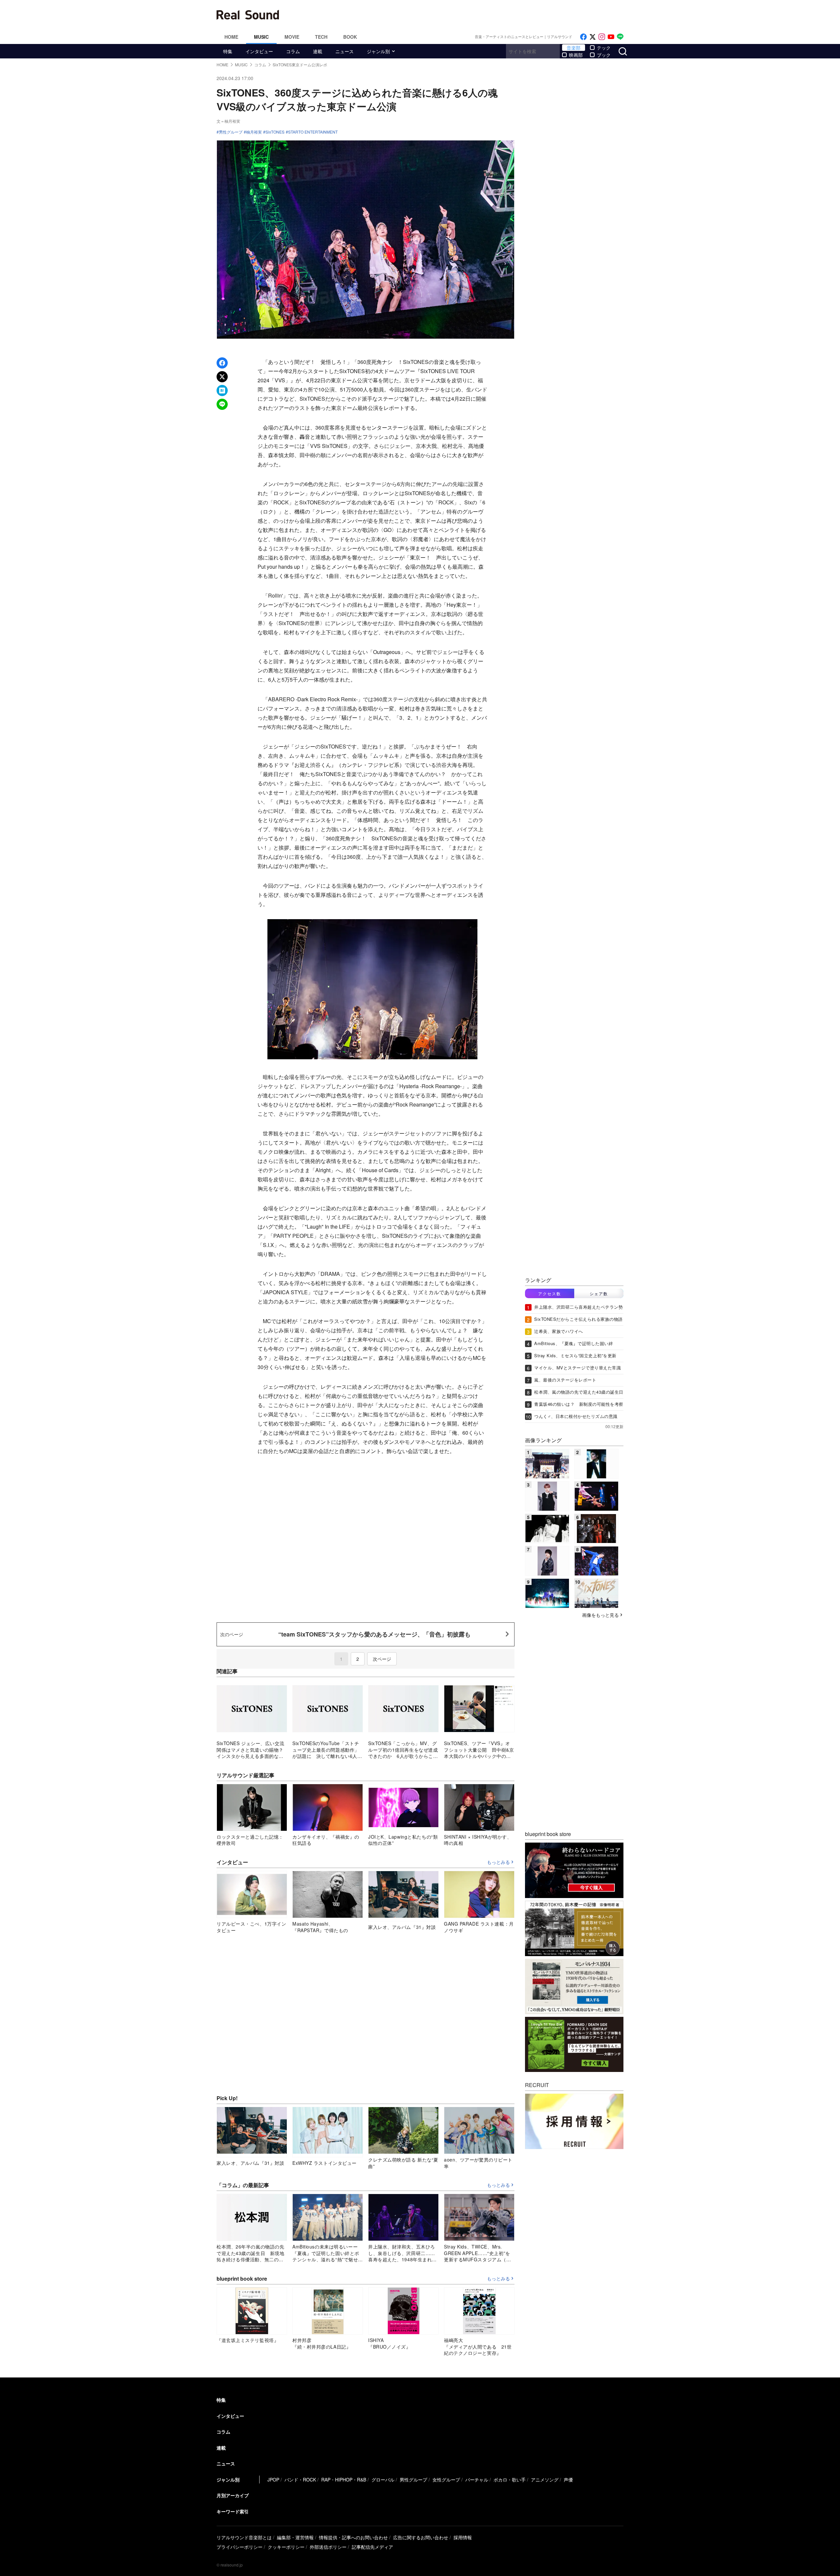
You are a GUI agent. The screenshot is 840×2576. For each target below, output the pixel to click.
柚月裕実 (254, 132)
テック (604, 48)
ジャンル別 (378, 51)
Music (261, 37)
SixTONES (275, 132)
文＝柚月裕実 (228, 121)
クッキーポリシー (286, 2547)
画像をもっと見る (600, 1615)
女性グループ (446, 2480)
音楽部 (574, 48)
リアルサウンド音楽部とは (244, 2537)
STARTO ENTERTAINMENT (313, 132)
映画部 (576, 55)
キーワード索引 (233, 2511)
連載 (318, 51)
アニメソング (545, 2480)
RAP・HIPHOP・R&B (344, 2480)
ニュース (345, 51)
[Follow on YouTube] (611, 37)
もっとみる (498, 1862)
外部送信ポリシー (328, 2547)
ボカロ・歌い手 (510, 2480)
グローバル (383, 2480)
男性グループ (231, 132)
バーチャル (477, 2480)
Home (231, 37)
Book (350, 37)
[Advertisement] (464, 15)
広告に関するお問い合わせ (421, 2537)
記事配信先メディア (372, 2547)
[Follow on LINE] (620, 37)
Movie (292, 37)
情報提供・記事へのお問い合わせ (353, 2537)
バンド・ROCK (300, 2480)
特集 (228, 51)
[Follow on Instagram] (602, 37)
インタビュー (259, 51)
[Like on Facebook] (583, 37)
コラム (293, 51)
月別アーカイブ (233, 2495)
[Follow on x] (593, 37)
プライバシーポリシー (240, 2547)
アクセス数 (550, 1293)
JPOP (273, 2480)
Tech (321, 37)
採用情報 (463, 2537)
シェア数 (599, 1293)
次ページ (382, 1659)
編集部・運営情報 (295, 2537)
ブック (604, 55)
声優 (568, 2480)
